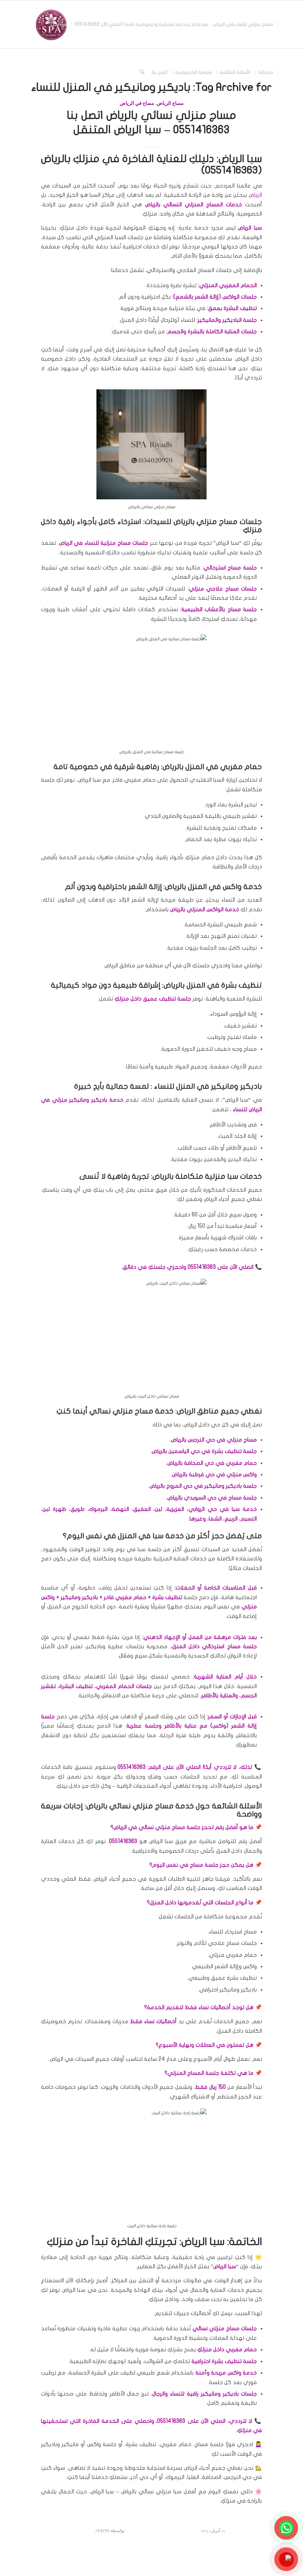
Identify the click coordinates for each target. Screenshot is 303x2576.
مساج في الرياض (137, 103)
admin (102, 2531)
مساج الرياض (170, 103)
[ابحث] (142, 72)
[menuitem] (174, 24)
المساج (215, 204)
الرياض (255, 195)
